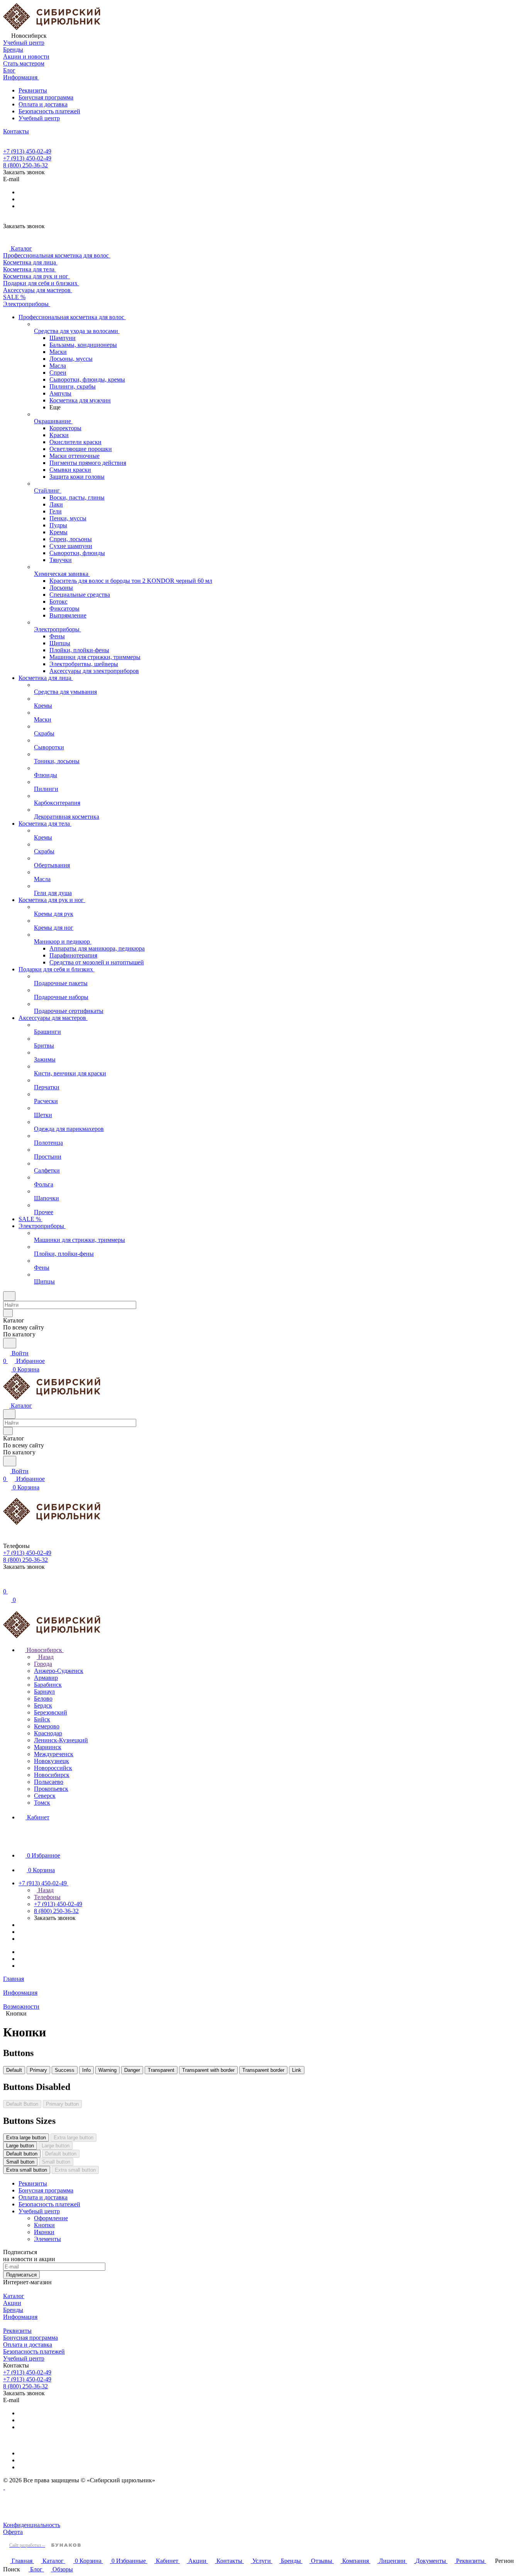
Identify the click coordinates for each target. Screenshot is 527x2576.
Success (65, 2070)
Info (86, 2070)
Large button (20, 2146)
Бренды (13, 2310)
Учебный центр (39, 118)
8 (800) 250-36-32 (25, 165)
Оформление (51, 2218)
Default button (22, 2154)
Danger (132, 2070)
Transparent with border (208, 2070)
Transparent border (263, 2070)
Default (14, 2070)
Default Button (22, 2104)
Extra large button (26, 2138)
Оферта (13, 2532)
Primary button (62, 2104)
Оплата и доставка (43, 104)
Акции (12, 2303)
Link (297, 2070)
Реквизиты (33, 90)
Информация (20, 2317)
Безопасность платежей (49, 111)
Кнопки (44, 2225)
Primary (38, 2070)
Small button (20, 2162)
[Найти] (10, 1343)
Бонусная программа (46, 97)
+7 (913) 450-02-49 (27, 151)
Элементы (47, 2239)
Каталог (14, 2296)
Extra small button (27, 2170)
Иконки (44, 2232)
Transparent (161, 2070)
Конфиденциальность (32, 2525)
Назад (45, 1657)
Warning (107, 2070)
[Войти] (7, 1584)
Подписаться (21, 2275)
